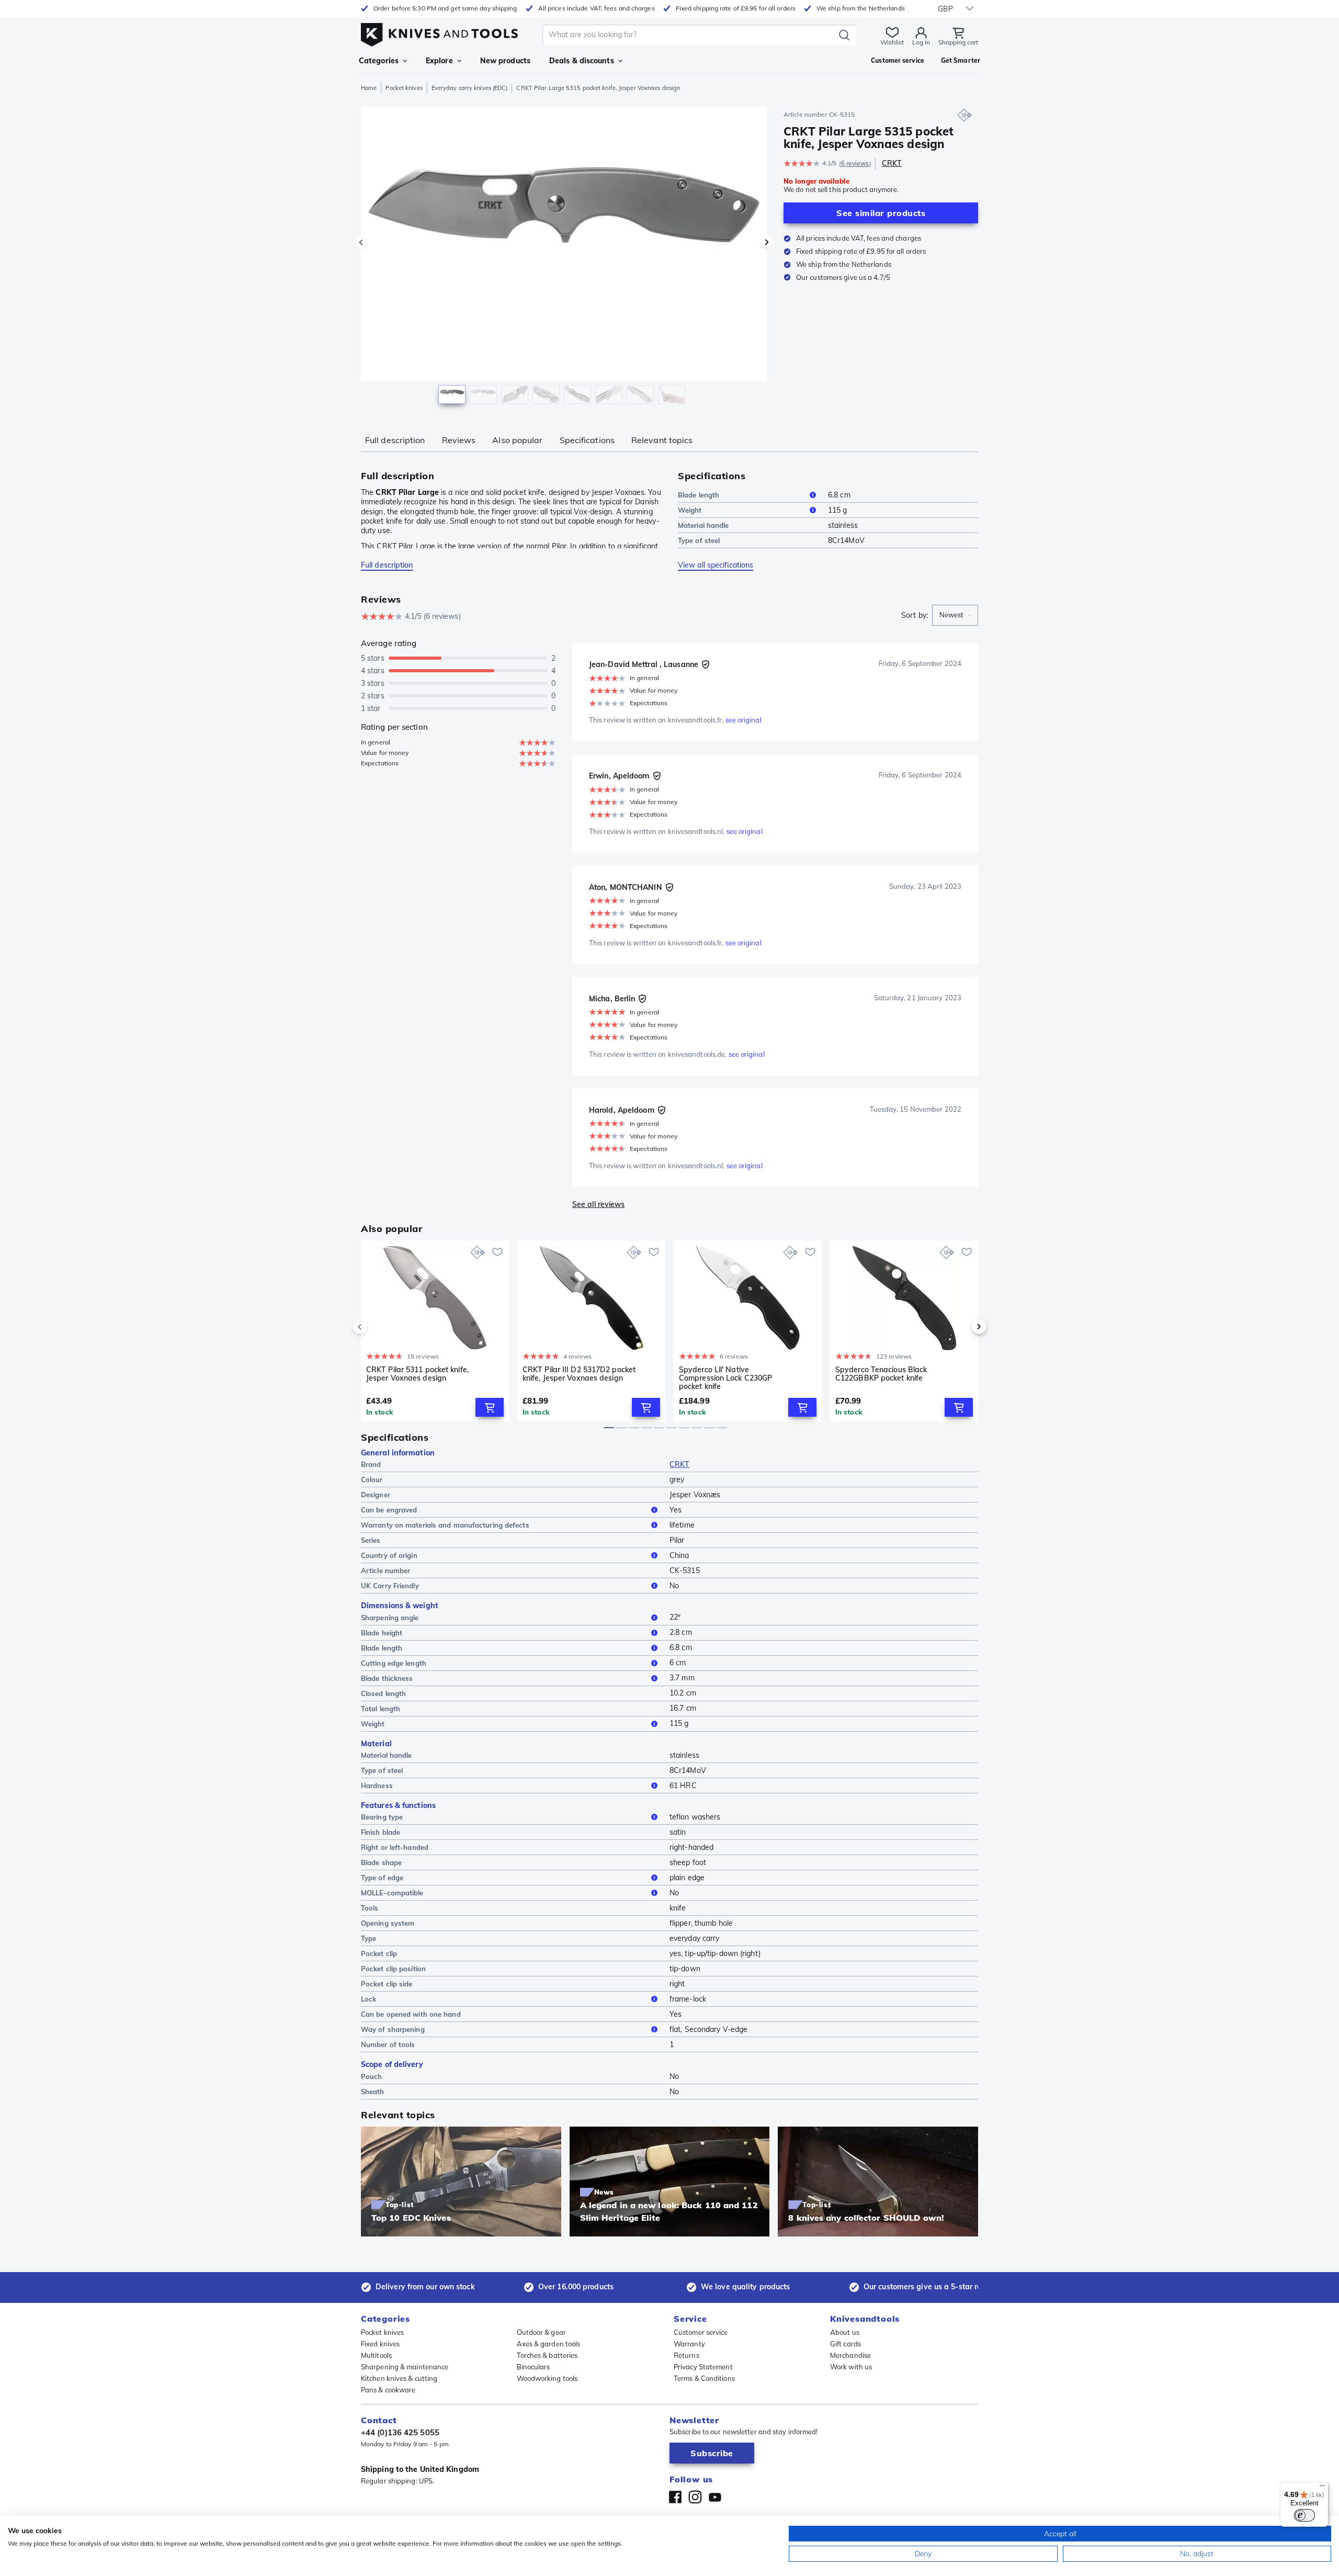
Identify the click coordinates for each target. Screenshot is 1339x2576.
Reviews (459, 440)
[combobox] (955, 615)
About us (845, 2332)
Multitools (376, 2355)
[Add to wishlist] (497, 1252)
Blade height (382, 1633)
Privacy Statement (703, 2367)
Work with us (851, 2367)
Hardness (377, 1786)
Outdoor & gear (541, 2332)
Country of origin (389, 1555)
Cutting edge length (394, 1663)
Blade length (699, 495)
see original (744, 720)
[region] (564, 257)
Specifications (587, 440)
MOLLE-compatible (392, 1893)
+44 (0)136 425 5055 (400, 2432)
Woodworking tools (547, 2378)
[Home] (439, 32)
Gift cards (846, 2344)
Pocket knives (404, 88)
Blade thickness (387, 1678)
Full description (395, 440)
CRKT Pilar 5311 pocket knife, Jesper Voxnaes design (417, 1374)
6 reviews (855, 163)
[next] (961, 1327)
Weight (690, 510)
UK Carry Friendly (390, 1586)
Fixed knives (380, 2344)
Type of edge (382, 1878)
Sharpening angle (390, 1618)
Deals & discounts (582, 61)
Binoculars (534, 2367)
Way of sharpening (393, 2029)
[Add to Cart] (490, 1407)
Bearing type (382, 1817)
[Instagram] (695, 2497)
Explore (439, 61)
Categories (379, 61)
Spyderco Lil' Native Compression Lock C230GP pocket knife (725, 1378)
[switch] (1304, 2515)
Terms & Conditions (704, 2378)
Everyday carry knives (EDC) (470, 88)
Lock (368, 1999)
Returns (686, 2355)
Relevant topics (662, 440)
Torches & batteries (547, 2355)
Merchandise (850, 2355)
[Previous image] (361, 242)
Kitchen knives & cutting (399, 2378)
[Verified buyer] (706, 664)
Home (369, 88)
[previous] (378, 1327)
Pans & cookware (388, 2390)
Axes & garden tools (549, 2344)
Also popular (517, 440)
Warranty (689, 2344)
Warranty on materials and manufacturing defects (445, 1525)
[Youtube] (715, 2497)
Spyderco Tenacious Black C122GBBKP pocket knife (881, 1374)
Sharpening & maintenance (405, 2367)
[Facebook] (675, 2497)
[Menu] (1322, 2488)
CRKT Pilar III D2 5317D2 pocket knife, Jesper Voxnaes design (579, 1374)
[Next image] (767, 242)
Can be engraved (389, 1510)
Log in (921, 42)
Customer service (701, 2332)
